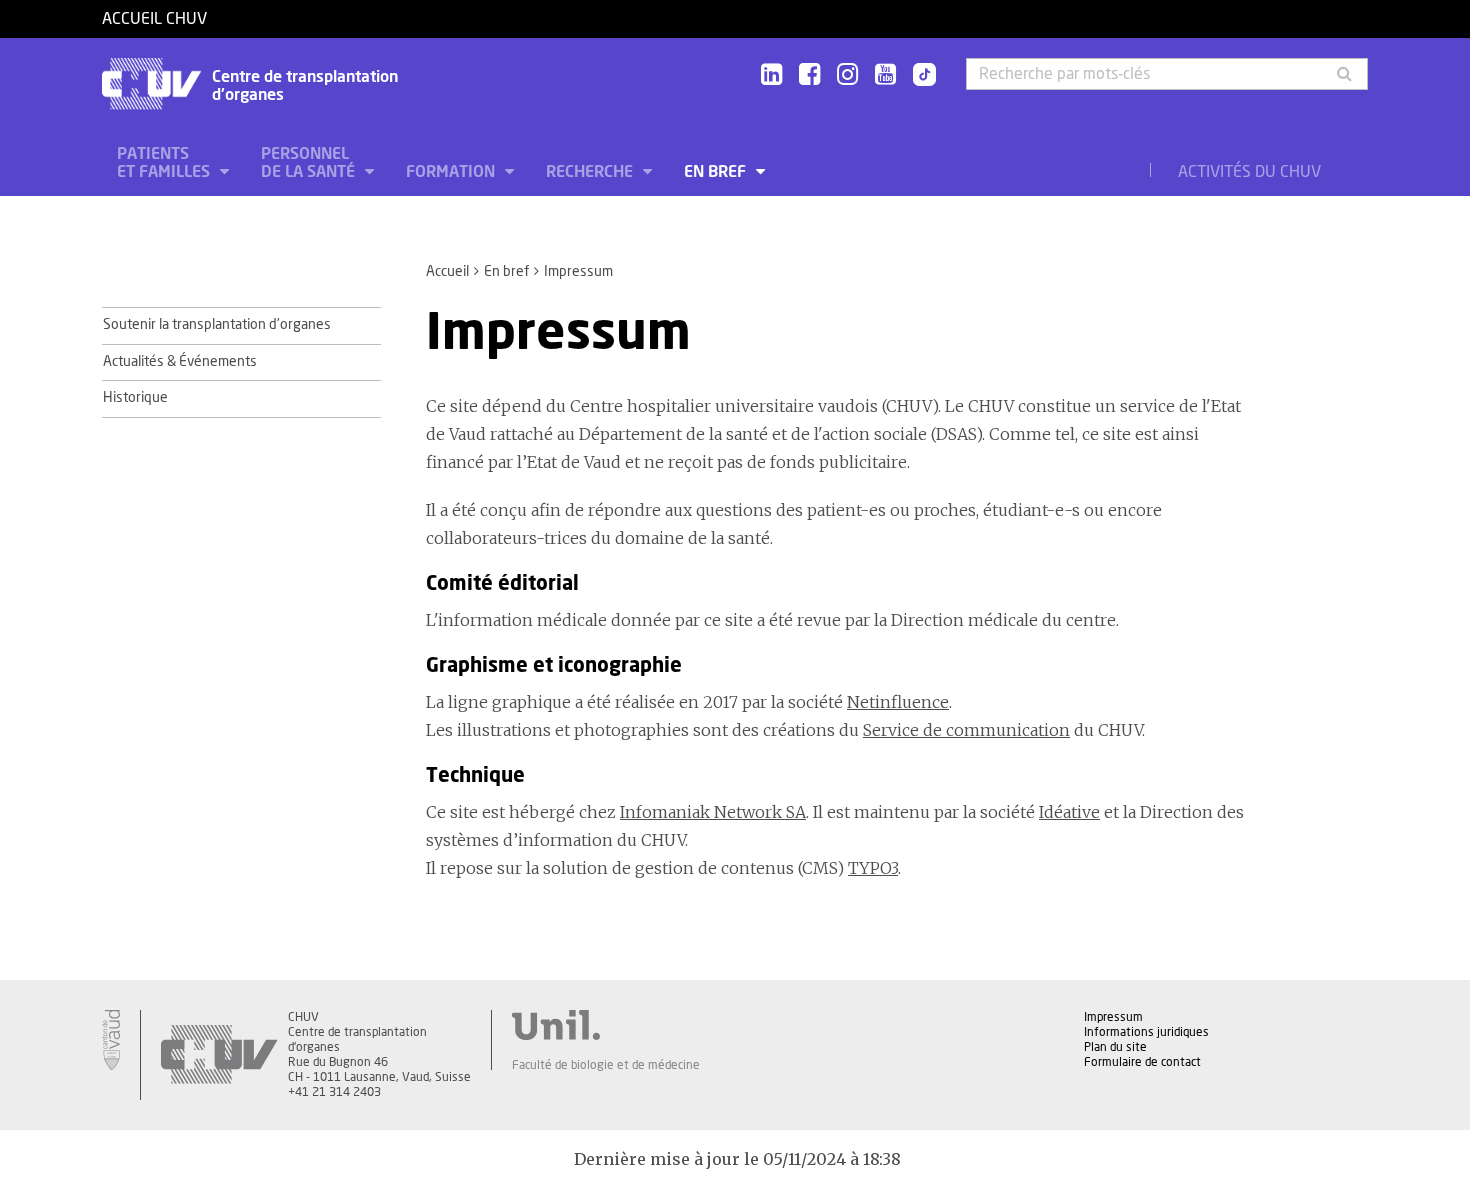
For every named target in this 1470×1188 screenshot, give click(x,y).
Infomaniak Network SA (713, 812)
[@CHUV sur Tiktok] (918, 76)
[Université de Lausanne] (606, 1025)
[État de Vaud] (111, 1040)
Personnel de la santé (310, 163)
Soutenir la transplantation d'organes (217, 325)
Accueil (447, 272)
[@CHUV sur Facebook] (809, 75)
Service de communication (966, 730)
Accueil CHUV (154, 19)
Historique (135, 398)
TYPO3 (873, 868)
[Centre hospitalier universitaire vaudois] (219, 1055)
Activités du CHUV (1249, 172)
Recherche (591, 172)
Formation (452, 172)
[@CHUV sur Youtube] (885, 75)
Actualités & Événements (180, 362)
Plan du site (1115, 1047)
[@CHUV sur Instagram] (847, 75)
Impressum (1113, 1017)
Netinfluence (898, 702)
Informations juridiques (1146, 1032)
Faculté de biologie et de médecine (606, 1065)
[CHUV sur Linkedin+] (771, 75)
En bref (717, 172)
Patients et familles (165, 163)
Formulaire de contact (1142, 1062)
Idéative (1069, 812)
